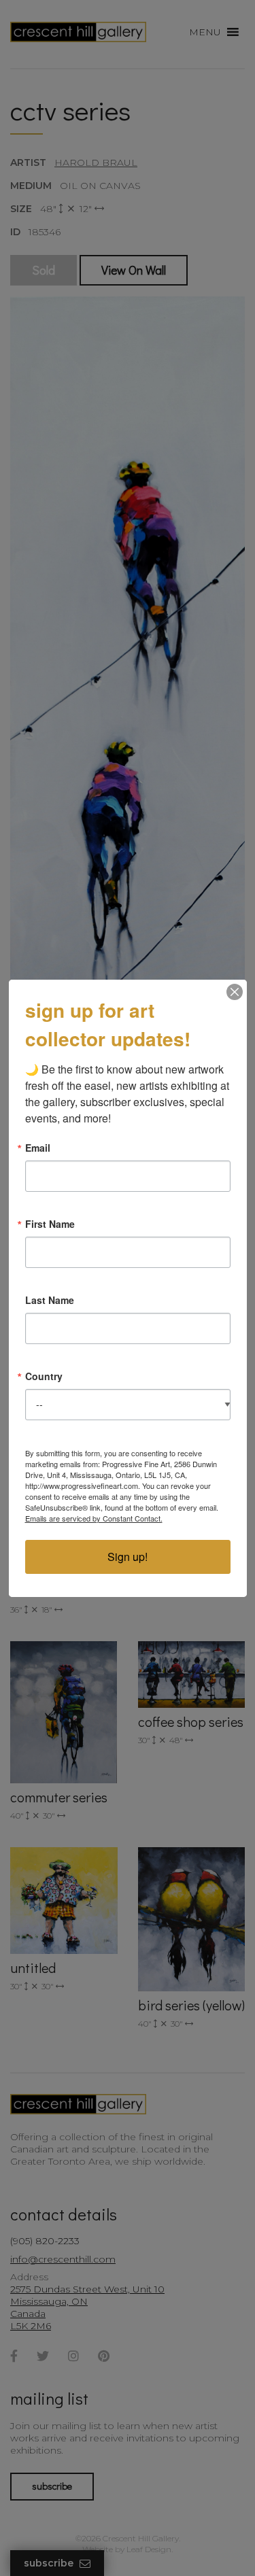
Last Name (50, 1300)
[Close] (235, 992)
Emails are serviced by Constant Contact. (94, 1518)
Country (44, 1376)
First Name (50, 1224)
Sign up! (128, 1557)
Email (38, 1148)
